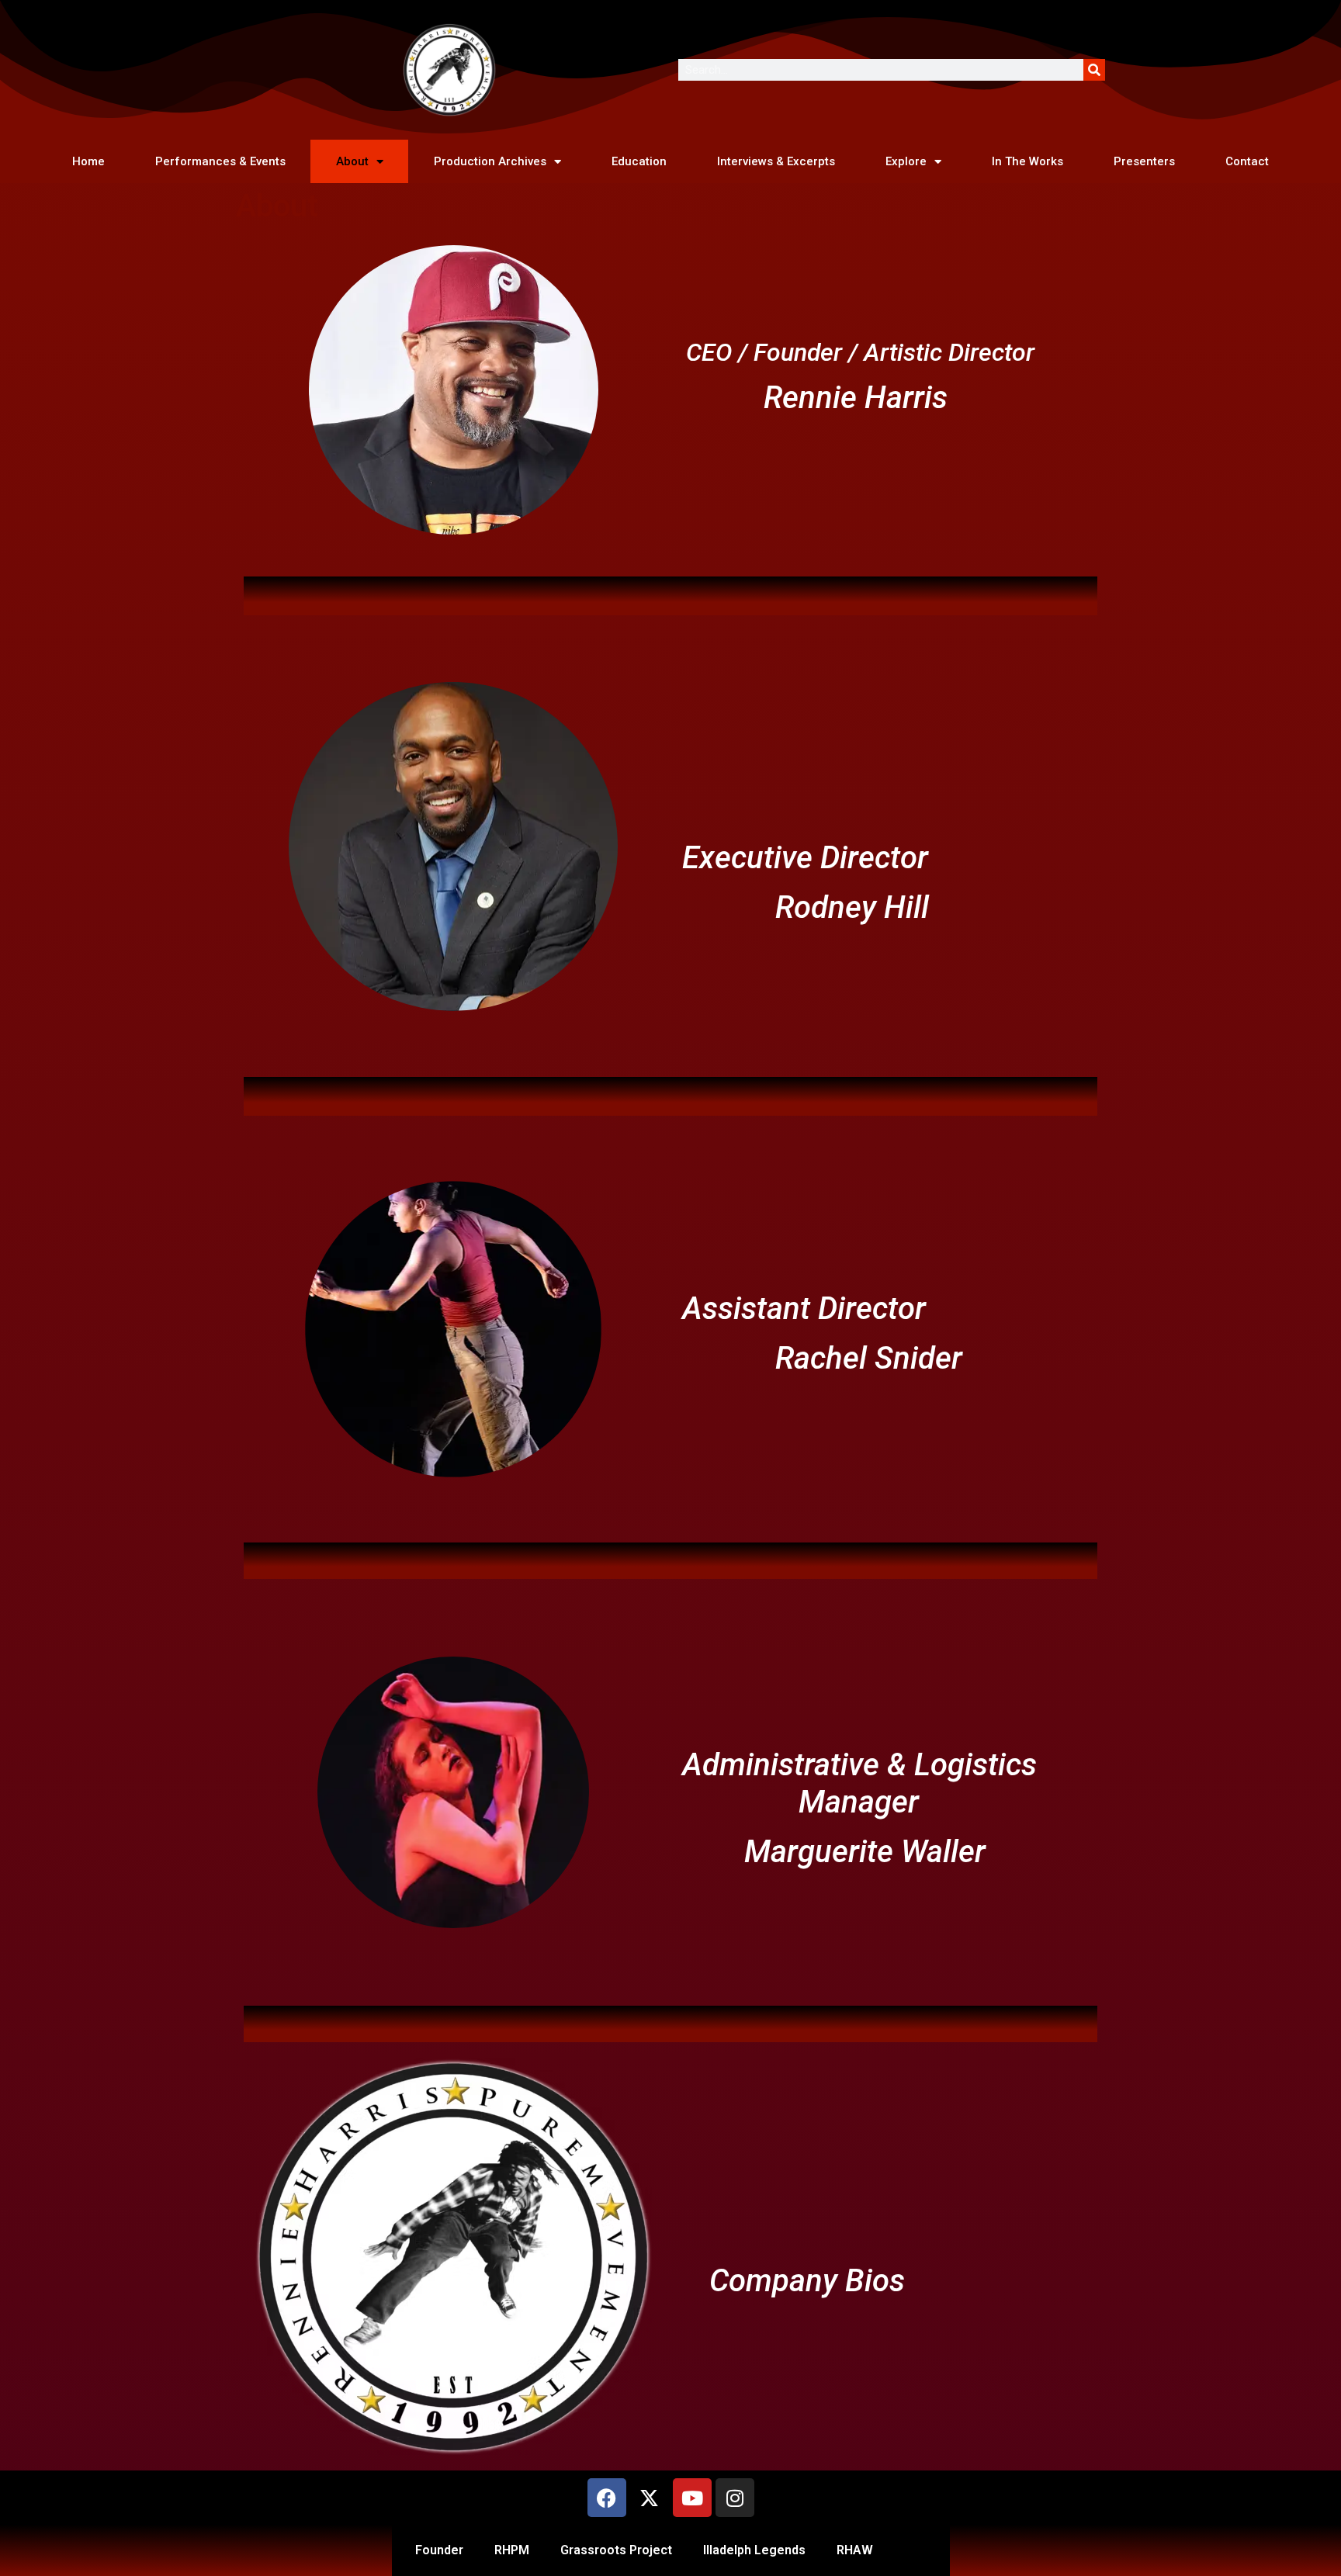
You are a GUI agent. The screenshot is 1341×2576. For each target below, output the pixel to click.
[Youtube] (692, 2498)
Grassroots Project (616, 2550)
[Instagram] (735, 2498)
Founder (439, 2550)
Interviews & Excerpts (776, 161)
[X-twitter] (650, 2498)
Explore (906, 161)
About (352, 161)
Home (88, 161)
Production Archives (490, 161)
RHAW (855, 2550)
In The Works (1027, 161)
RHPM (512, 2550)
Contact (1247, 161)
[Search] (1094, 70)
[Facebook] (607, 2498)
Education (639, 161)
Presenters (1144, 161)
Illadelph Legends (754, 2550)
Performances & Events (220, 161)
